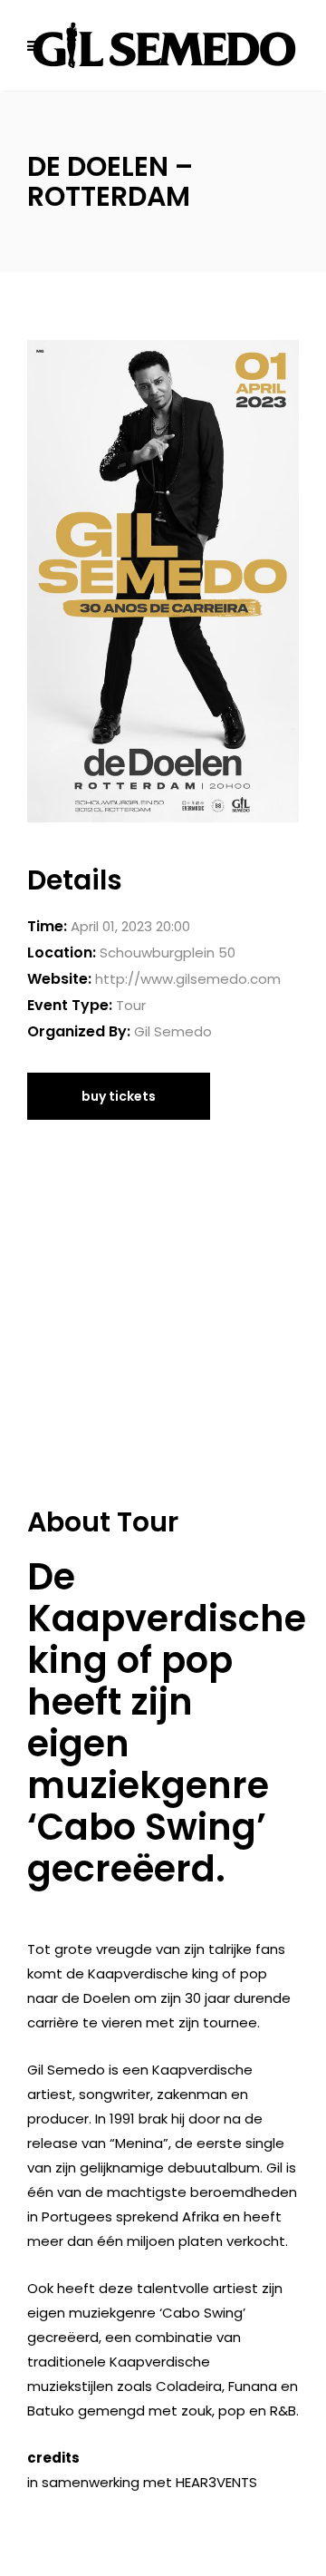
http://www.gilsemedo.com (188, 979)
